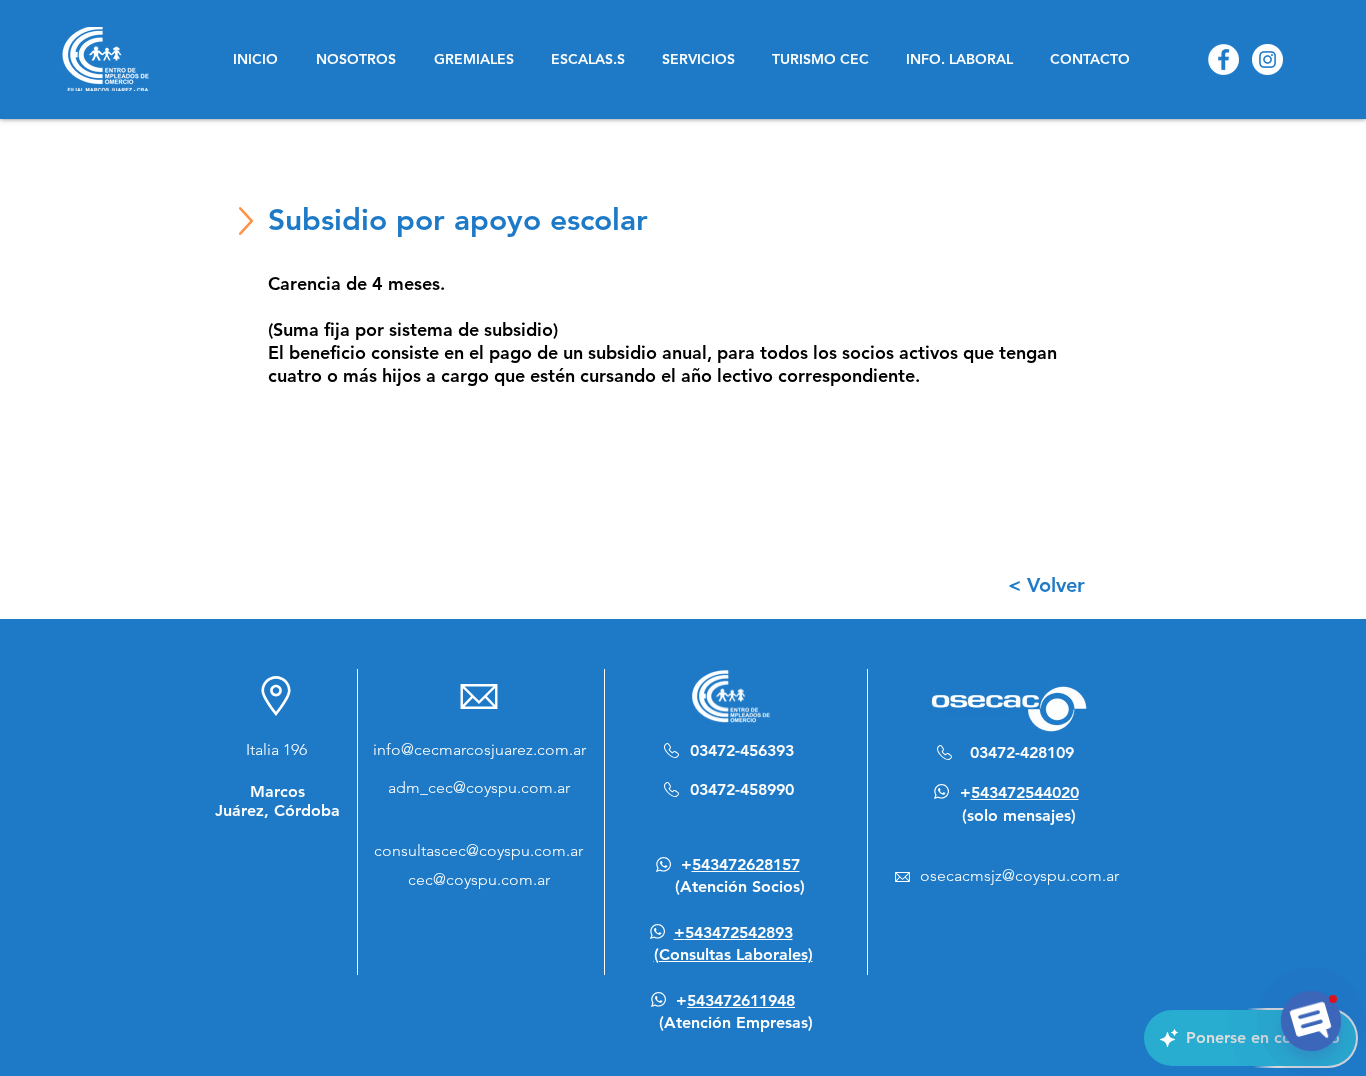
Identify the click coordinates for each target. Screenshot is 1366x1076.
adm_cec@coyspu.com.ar (479, 787)
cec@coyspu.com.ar (479, 879)
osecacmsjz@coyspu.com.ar (1019, 875)
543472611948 (741, 1000)
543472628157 (746, 864)
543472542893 (739, 932)
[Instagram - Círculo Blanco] (1267, 59)
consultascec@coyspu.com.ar (478, 850)
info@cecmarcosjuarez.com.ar (479, 749)
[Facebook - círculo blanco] (1223, 59)
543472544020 (1025, 792)
